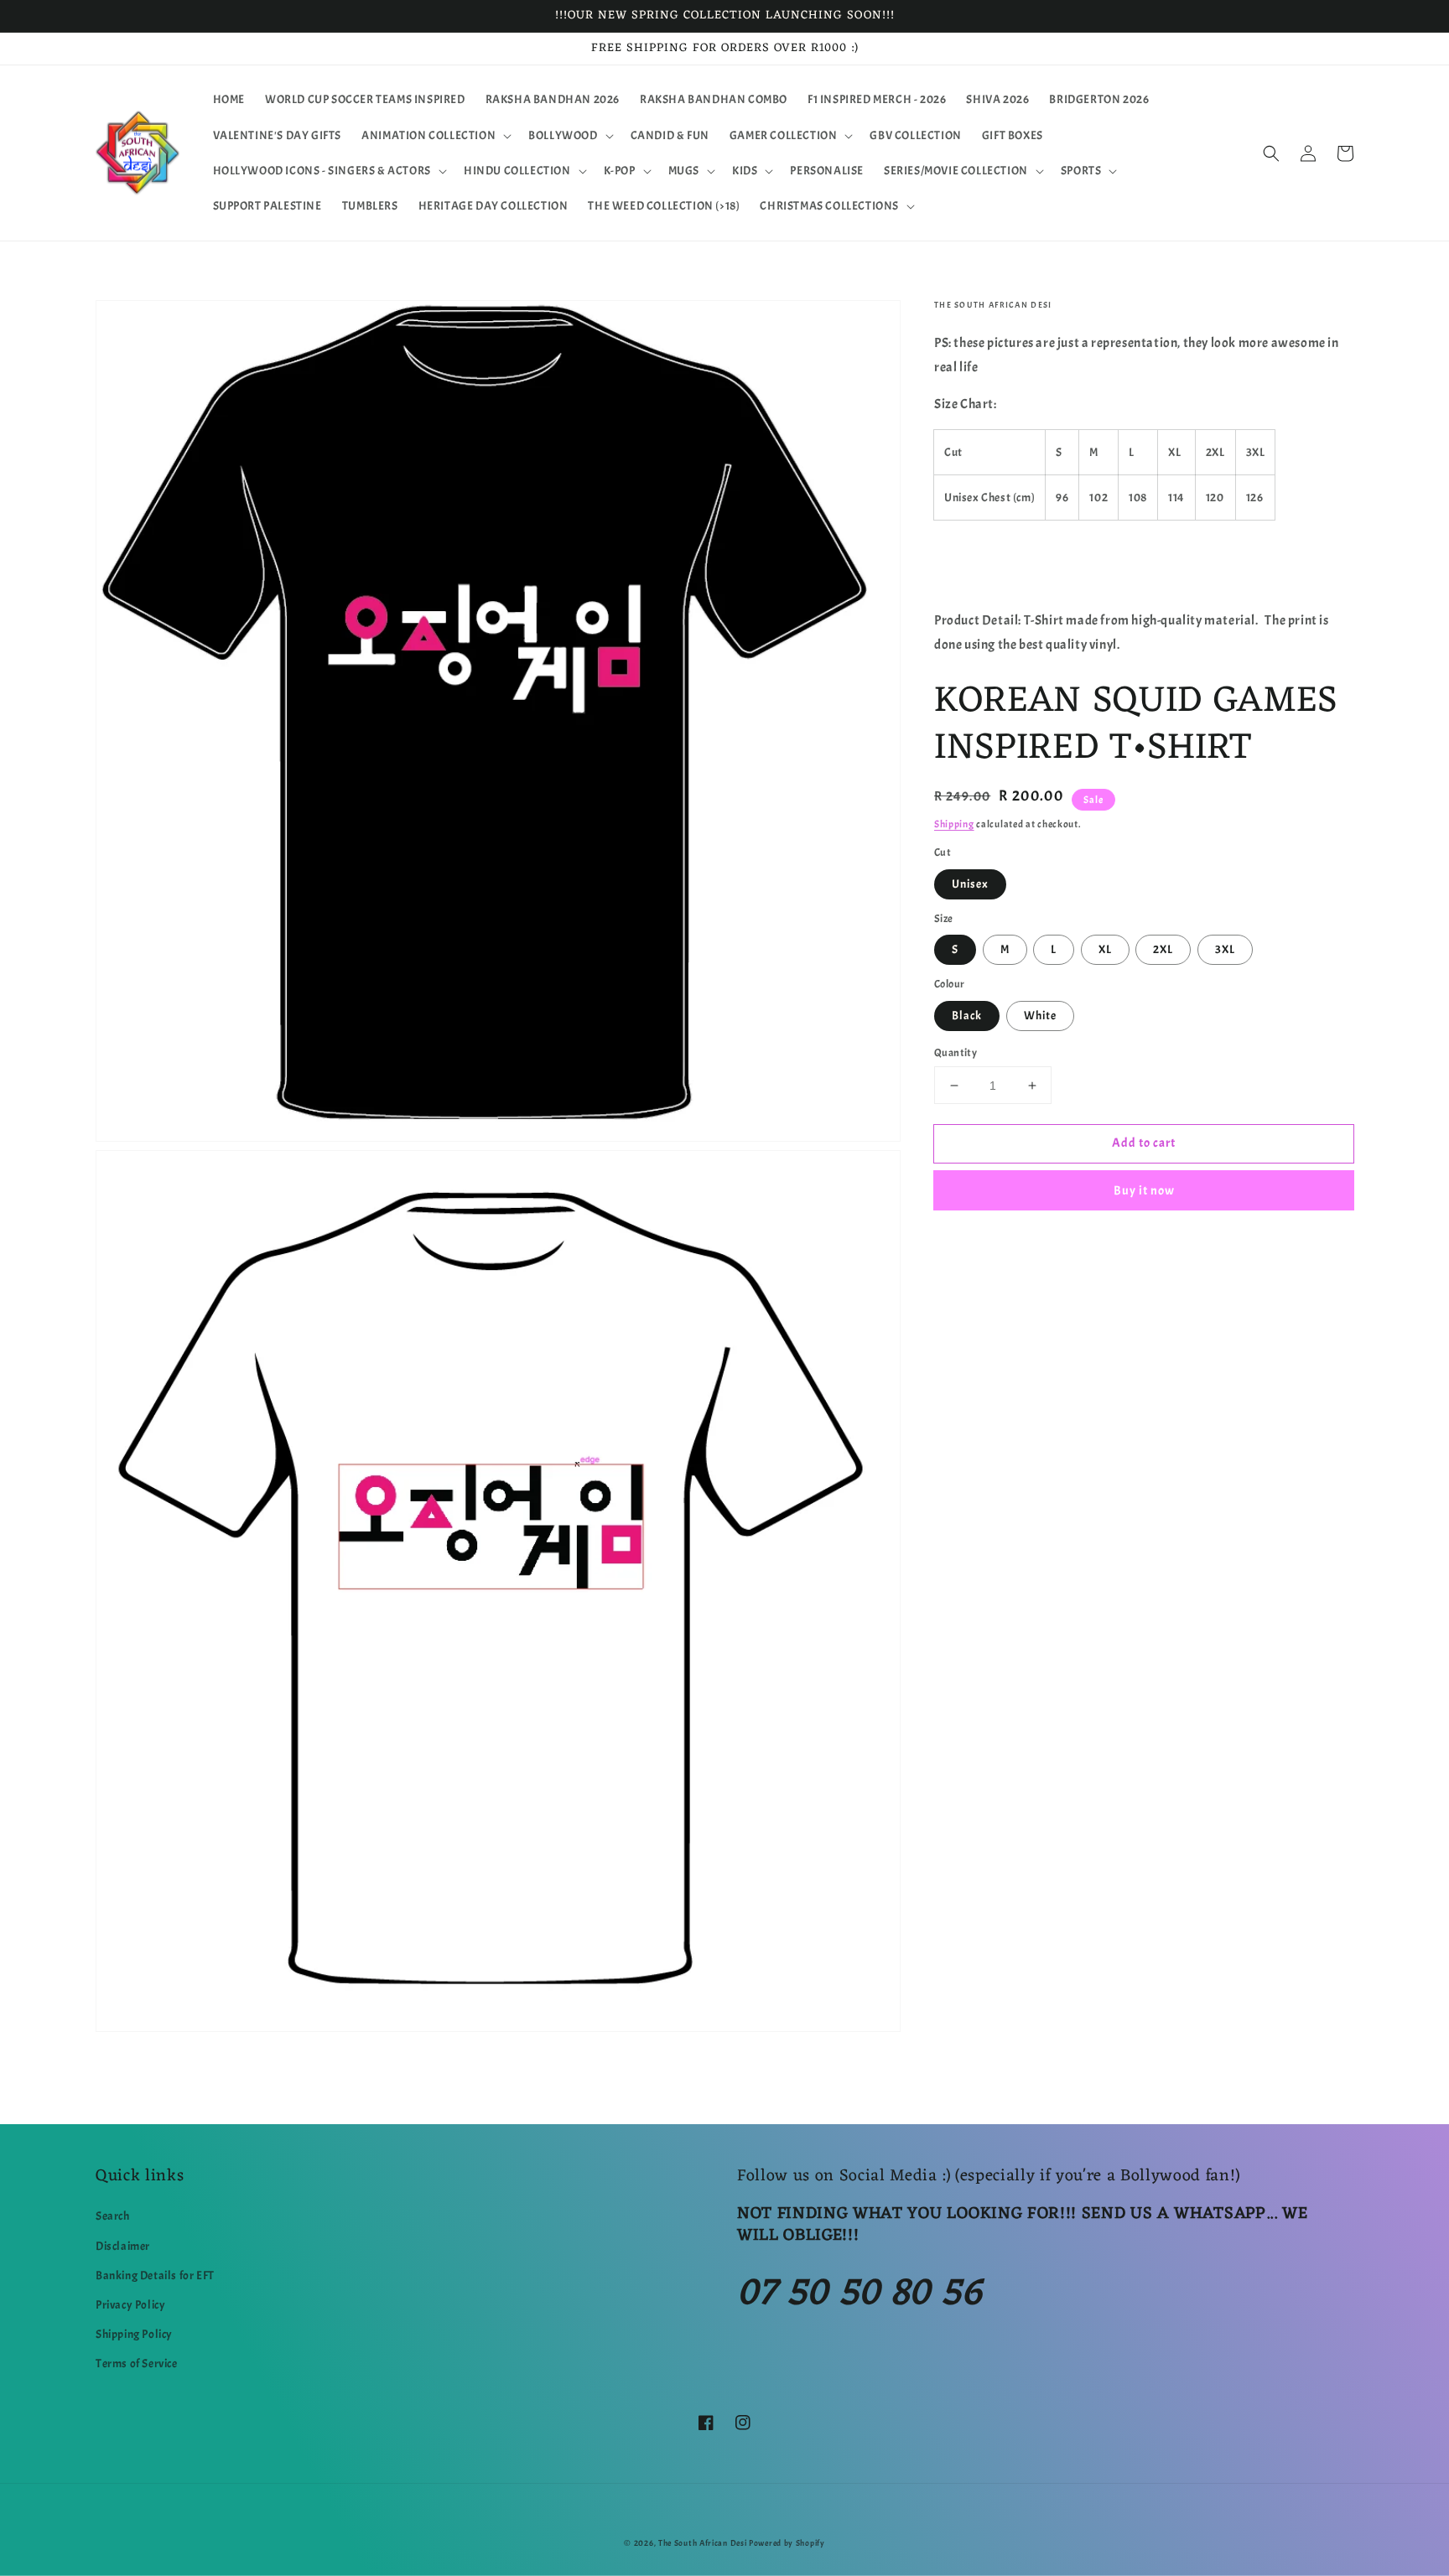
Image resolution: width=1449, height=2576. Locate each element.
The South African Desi (702, 2543)
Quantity (956, 1053)
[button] (435, 136)
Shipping (954, 824)
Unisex (970, 884)
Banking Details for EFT (155, 2275)
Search (113, 2216)
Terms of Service (137, 2363)
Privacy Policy (130, 2305)
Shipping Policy (134, 2334)
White (1040, 1016)
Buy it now (1144, 1191)
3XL (1225, 949)
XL (1105, 949)
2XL (1163, 949)
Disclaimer (123, 2246)
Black (967, 1016)
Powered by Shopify (787, 2543)
